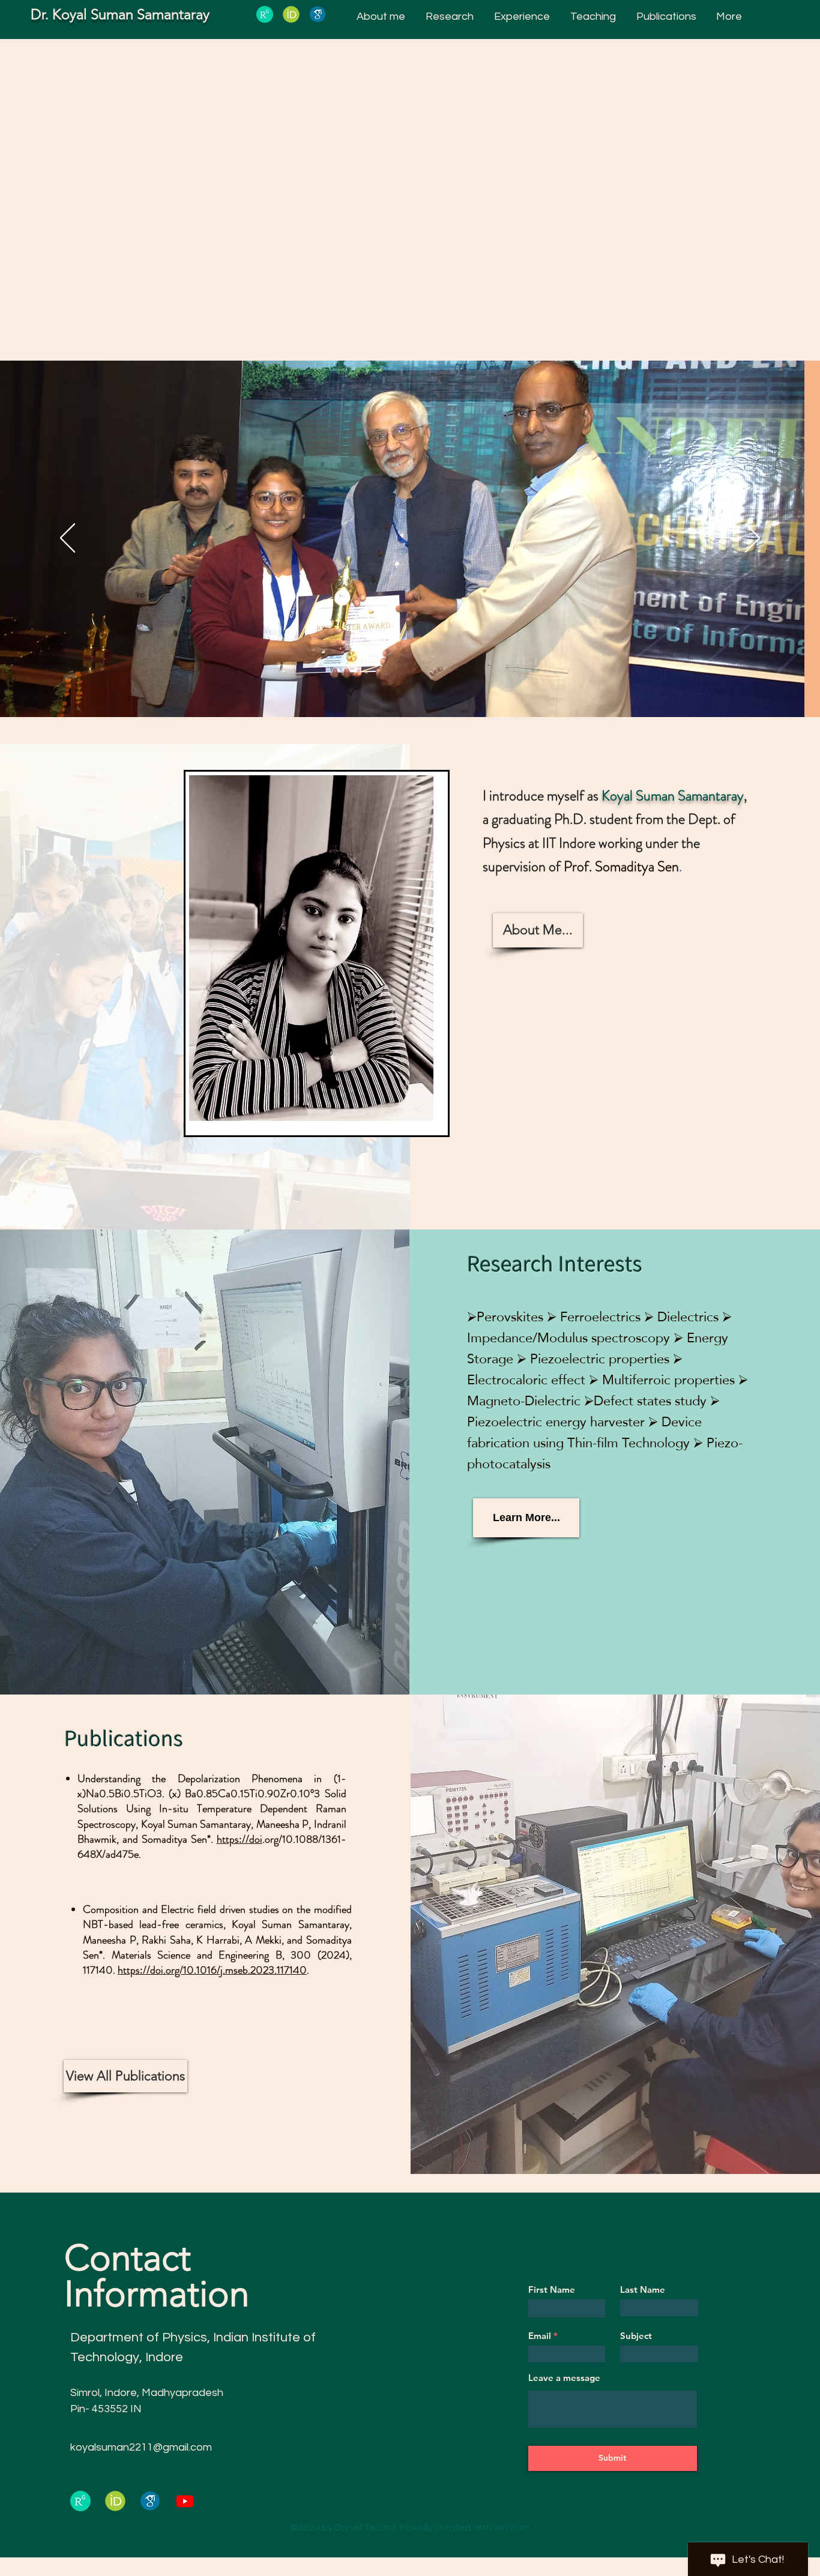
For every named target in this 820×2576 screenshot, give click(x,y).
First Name (552, 2289)
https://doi (240, 1839)
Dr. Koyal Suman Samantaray (120, 14)
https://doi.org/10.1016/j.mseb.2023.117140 (212, 1970)
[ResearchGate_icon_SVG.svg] (265, 14)
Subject (636, 2336)
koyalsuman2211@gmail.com (141, 2447)
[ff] (318, 14)
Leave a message (564, 2378)
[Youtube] (185, 2501)
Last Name (643, 2289)
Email (540, 2336)
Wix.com (512, 2527)
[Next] (752, 539)
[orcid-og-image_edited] (291, 14)
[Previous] (68, 539)
